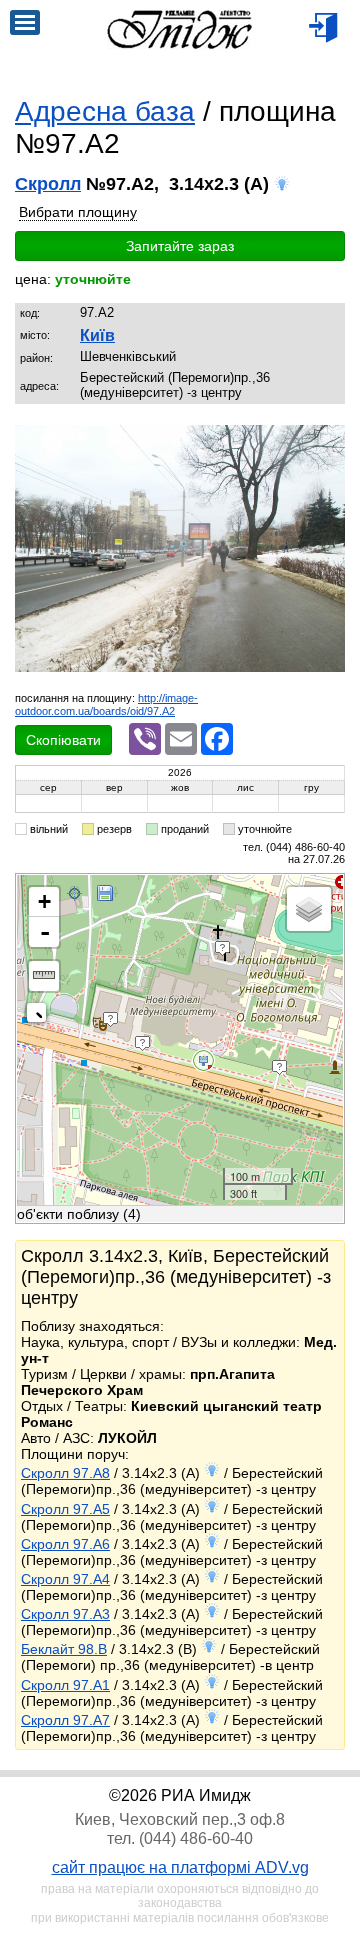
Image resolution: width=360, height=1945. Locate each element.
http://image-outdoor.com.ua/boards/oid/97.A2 (106, 704)
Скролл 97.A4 (65, 1579)
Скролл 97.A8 (65, 1473)
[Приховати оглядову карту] (40, 1016)
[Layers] (309, 909)
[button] (327, 442)
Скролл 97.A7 (65, 1720)
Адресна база (105, 111)
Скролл (48, 184)
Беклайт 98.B (64, 1649)
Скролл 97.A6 (65, 1544)
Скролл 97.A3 (65, 1614)
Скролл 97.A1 (65, 1685)
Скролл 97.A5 (65, 1509)
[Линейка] (44, 976)
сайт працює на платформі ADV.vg (180, 1867)
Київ (97, 335)
